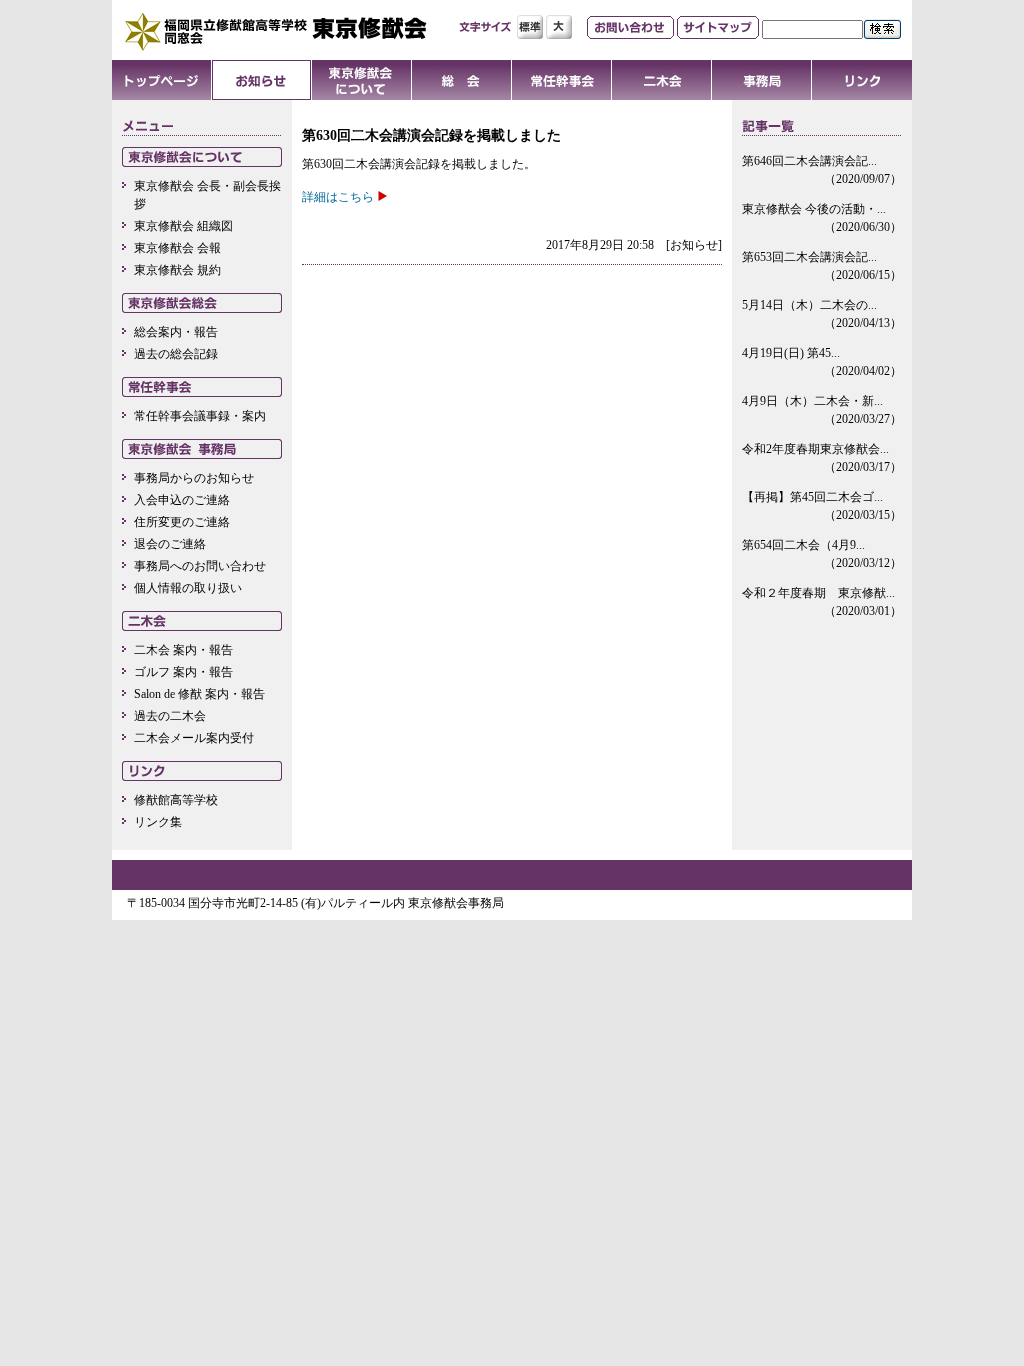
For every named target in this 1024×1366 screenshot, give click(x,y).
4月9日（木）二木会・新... (822, 410)
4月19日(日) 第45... (822, 362)
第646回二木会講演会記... (822, 170)
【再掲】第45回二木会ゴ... (822, 506)
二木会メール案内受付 (194, 738)
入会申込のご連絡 (182, 500)
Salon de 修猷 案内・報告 (199, 694)
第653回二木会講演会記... (822, 266)
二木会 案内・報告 (183, 650)
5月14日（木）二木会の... (822, 314)
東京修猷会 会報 (177, 248)
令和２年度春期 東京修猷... (822, 602)
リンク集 (158, 822)
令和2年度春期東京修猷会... (822, 458)
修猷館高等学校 (176, 800)
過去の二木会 (170, 716)
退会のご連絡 (170, 544)
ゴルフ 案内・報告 (183, 672)
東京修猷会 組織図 (183, 226)
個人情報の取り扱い (188, 588)
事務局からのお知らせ (194, 478)
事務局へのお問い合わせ (200, 566)
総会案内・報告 (176, 332)
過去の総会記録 (176, 354)
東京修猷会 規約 (177, 270)
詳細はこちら (338, 197)
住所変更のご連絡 (182, 522)
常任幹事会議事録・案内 (200, 416)
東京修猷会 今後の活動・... (822, 218)
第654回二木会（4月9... (822, 554)
